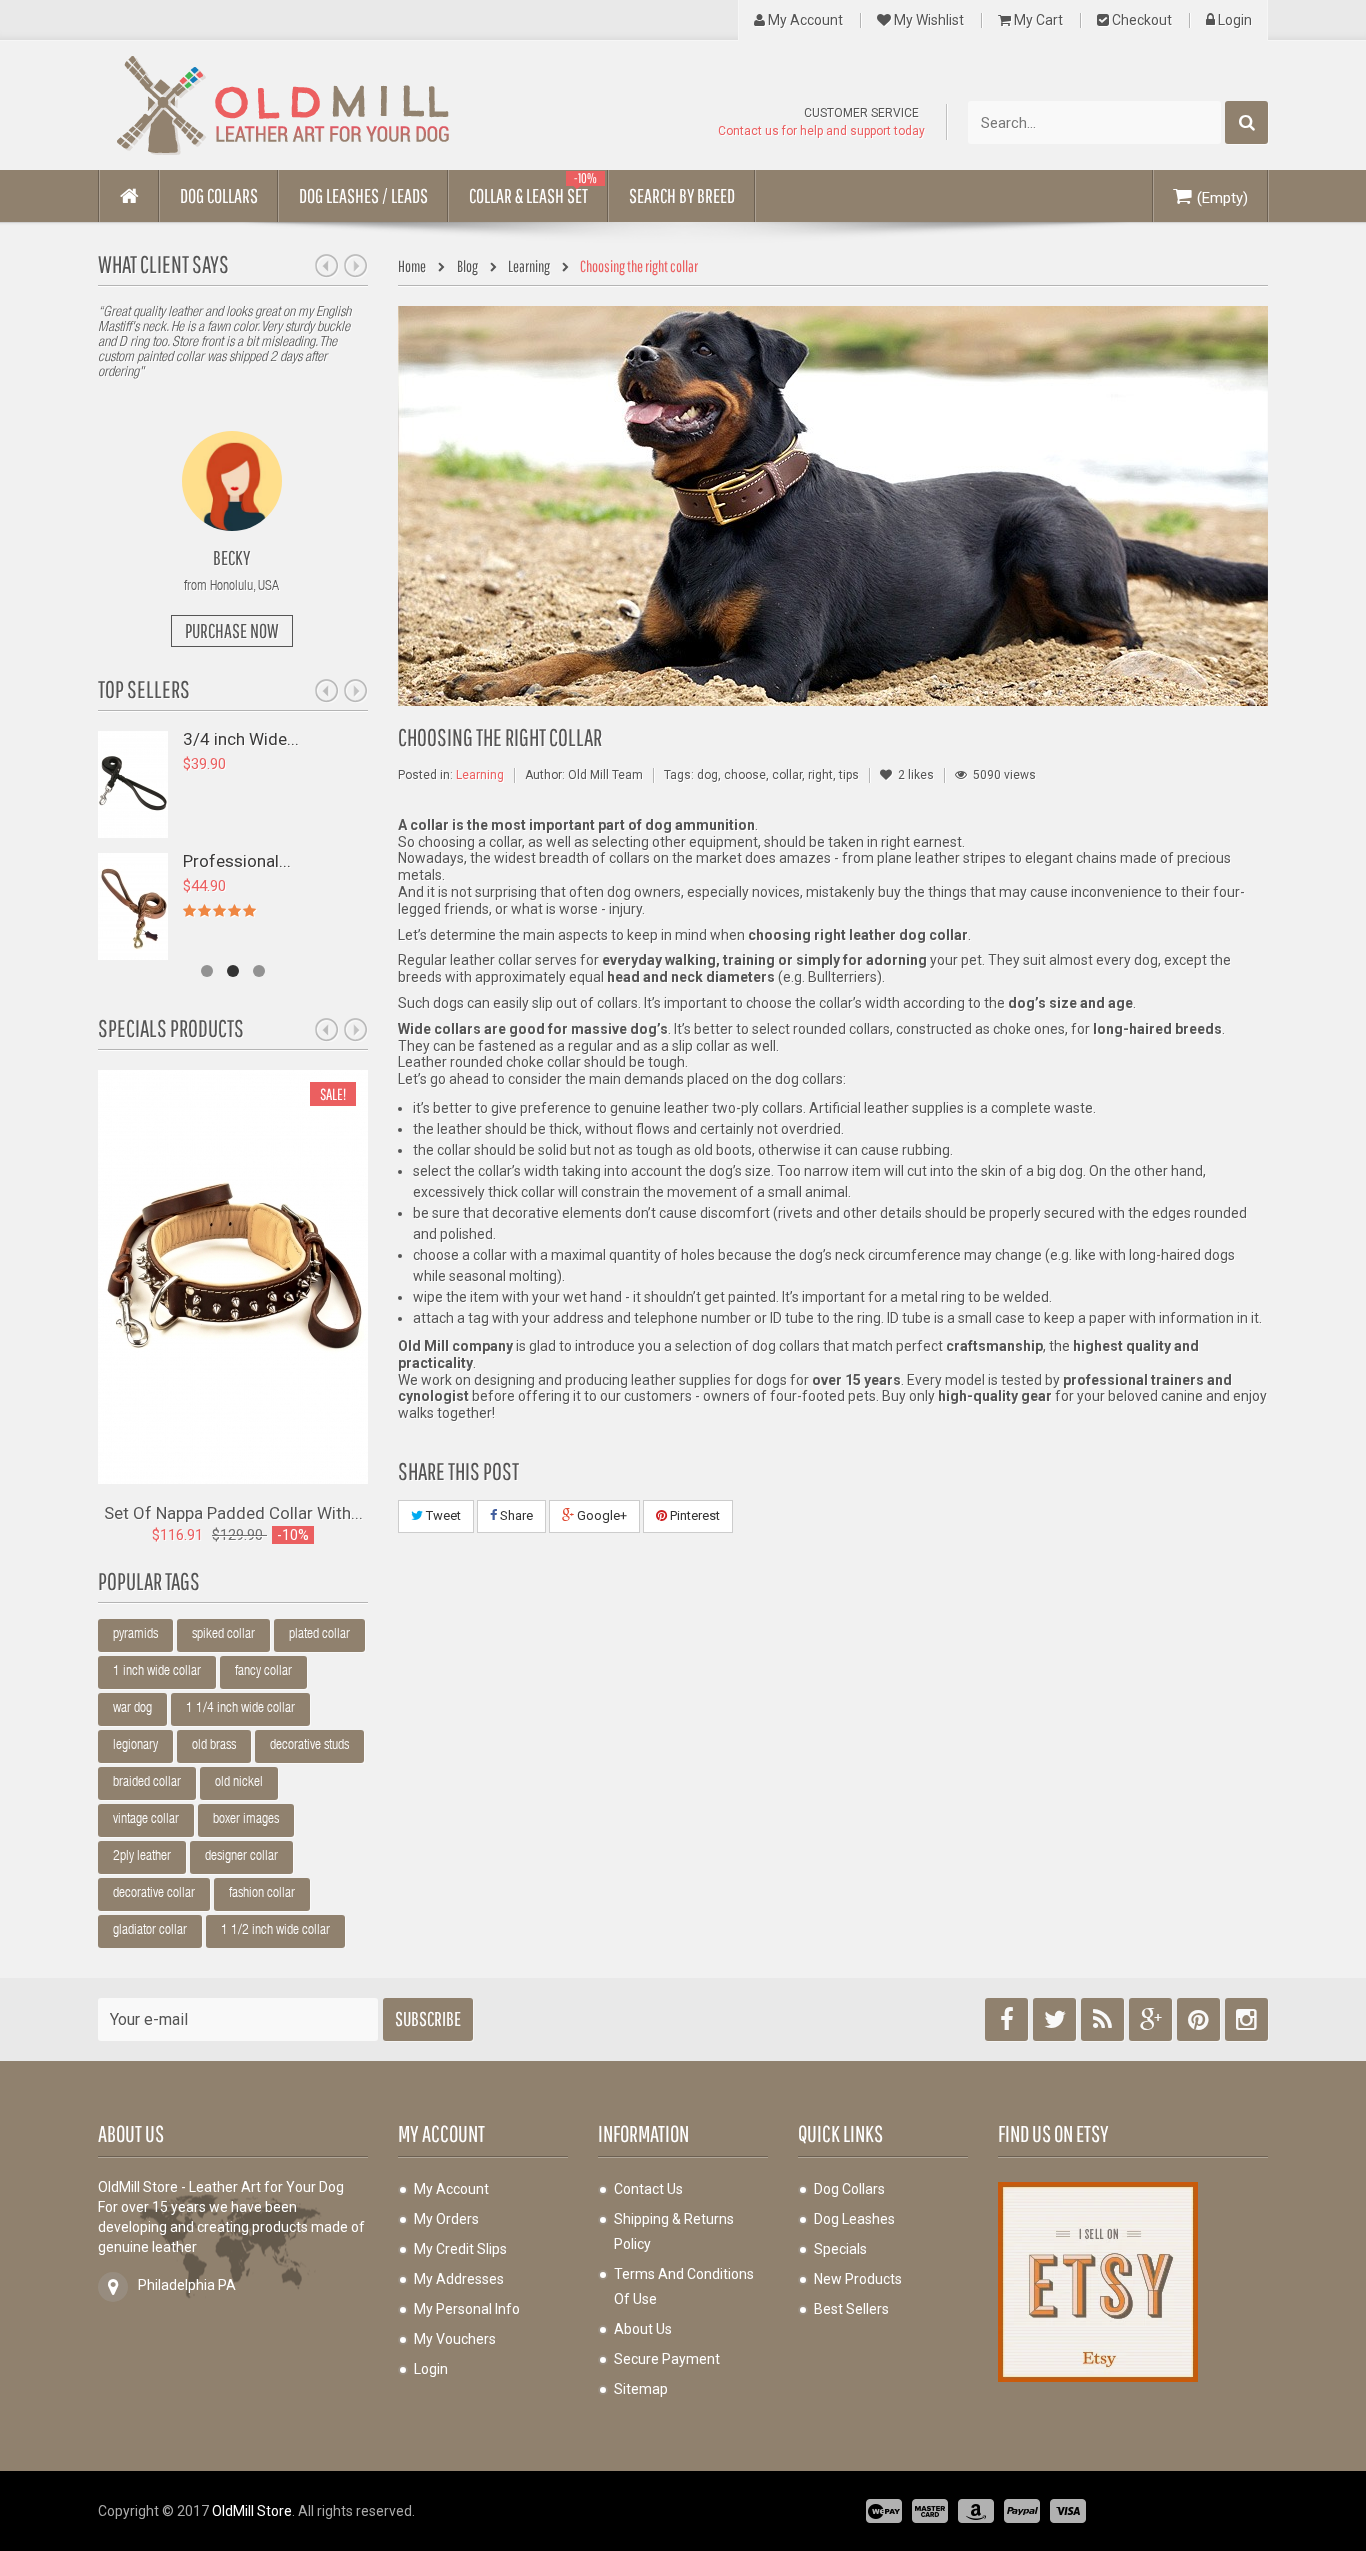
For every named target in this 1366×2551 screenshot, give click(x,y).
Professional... (237, 861)
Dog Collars (849, 2189)
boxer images (246, 1820)
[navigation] (417, 267)
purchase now (232, 630)
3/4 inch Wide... (241, 739)
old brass (214, 1746)
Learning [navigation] (529, 266)
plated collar (319, 1635)
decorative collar (154, 1894)
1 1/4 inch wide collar (240, 1709)
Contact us (648, 2189)
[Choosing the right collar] (833, 506)
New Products (858, 2279)
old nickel (239, 1783)
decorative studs (309, 1746)
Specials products (171, 1028)
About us (643, 2329)
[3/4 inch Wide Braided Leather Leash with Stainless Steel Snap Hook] (133, 783)
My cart (1037, 20)
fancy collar (263, 1672)
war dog (132, 1709)
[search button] (1246, 122)
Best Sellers (851, 2309)
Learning (480, 775)
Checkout (1140, 20)
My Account (804, 20)
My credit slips (460, 2249)
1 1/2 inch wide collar (275, 1931)
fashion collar (262, 1894)
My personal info (467, 2309)
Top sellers (144, 689)
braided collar (147, 1783)
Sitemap (641, 2389)
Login (1233, 20)
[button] (219, 196)
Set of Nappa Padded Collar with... (233, 1512)
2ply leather (142, 1857)
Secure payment (667, 2359)
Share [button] (515, 1515)
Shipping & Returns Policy (674, 2231)
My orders (446, 2219)
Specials (840, 2249)
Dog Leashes (854, 2219)
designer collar (241, 1857)
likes (916, 775)
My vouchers (455, 2339)
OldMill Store (252, 2511)
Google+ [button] (600, 1515)
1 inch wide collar (157, 1672)
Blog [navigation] (468, 266)
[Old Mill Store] (283, 105)
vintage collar (146, 1820)
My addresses (459, 2279)
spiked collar (223, 1635)
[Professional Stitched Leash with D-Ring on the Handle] (133, 905)
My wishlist (927, 20)
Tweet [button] (442, 1515)
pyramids (135, 1635)
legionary (135, 1746)
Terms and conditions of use (684, 2286)
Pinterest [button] (693, 1515)
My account (441, 2133)
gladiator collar (150, 1931)
